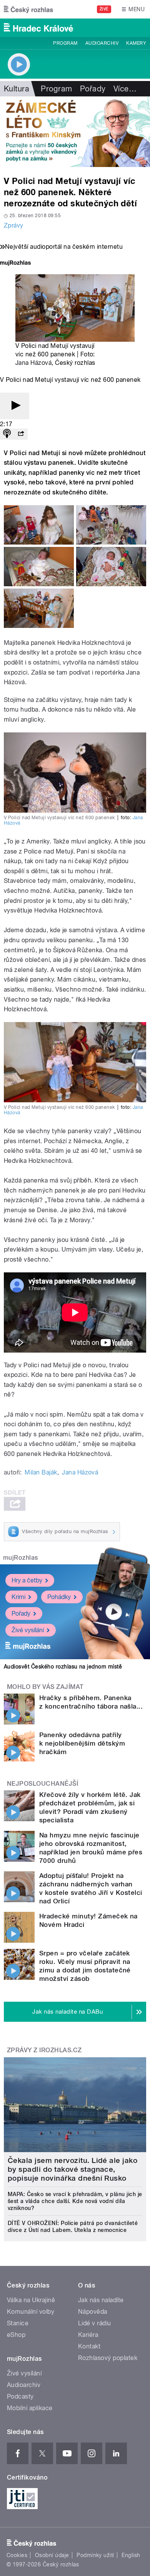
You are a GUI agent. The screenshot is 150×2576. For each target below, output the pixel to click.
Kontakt (89, 2346)
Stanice (18, 2323)
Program (65, 43)
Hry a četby (27, 1580)
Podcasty (20, 2396)
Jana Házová (33, 363)
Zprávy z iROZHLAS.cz (44, 2050)
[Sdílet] (21, 434)
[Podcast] (7, 434)
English (131, 2555)
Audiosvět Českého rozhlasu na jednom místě (63, 1667)
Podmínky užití (95, 2555)
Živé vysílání (28, 1630)
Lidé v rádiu (95, 2323)
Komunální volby (31, 2312)
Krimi (18, 1597)
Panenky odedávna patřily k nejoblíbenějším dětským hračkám (82, 1743)
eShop (16, 2335)
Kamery (136, 43)
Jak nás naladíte (101, 2300)
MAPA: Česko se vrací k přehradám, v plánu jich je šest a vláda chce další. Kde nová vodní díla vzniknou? (75, 2201)
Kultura (17, 89)
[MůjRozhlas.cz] (15, 264)
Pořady (93, 89)
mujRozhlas (21, 1558)
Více (125, 89)
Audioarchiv (102, 43)
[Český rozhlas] (28, 9)
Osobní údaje (52, 2555)
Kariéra (88, 2335)
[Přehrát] (15, 406)
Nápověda (93, 2312)
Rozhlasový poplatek (108, 2358)
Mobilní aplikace (30, 2408)
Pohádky (59, 1597)
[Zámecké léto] (75, 132)
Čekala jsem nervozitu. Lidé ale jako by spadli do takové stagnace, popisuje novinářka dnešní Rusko (72, 2169)
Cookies (17, 2555)
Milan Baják (41, 1472)
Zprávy (14, 225)
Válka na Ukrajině (31, 2300)
